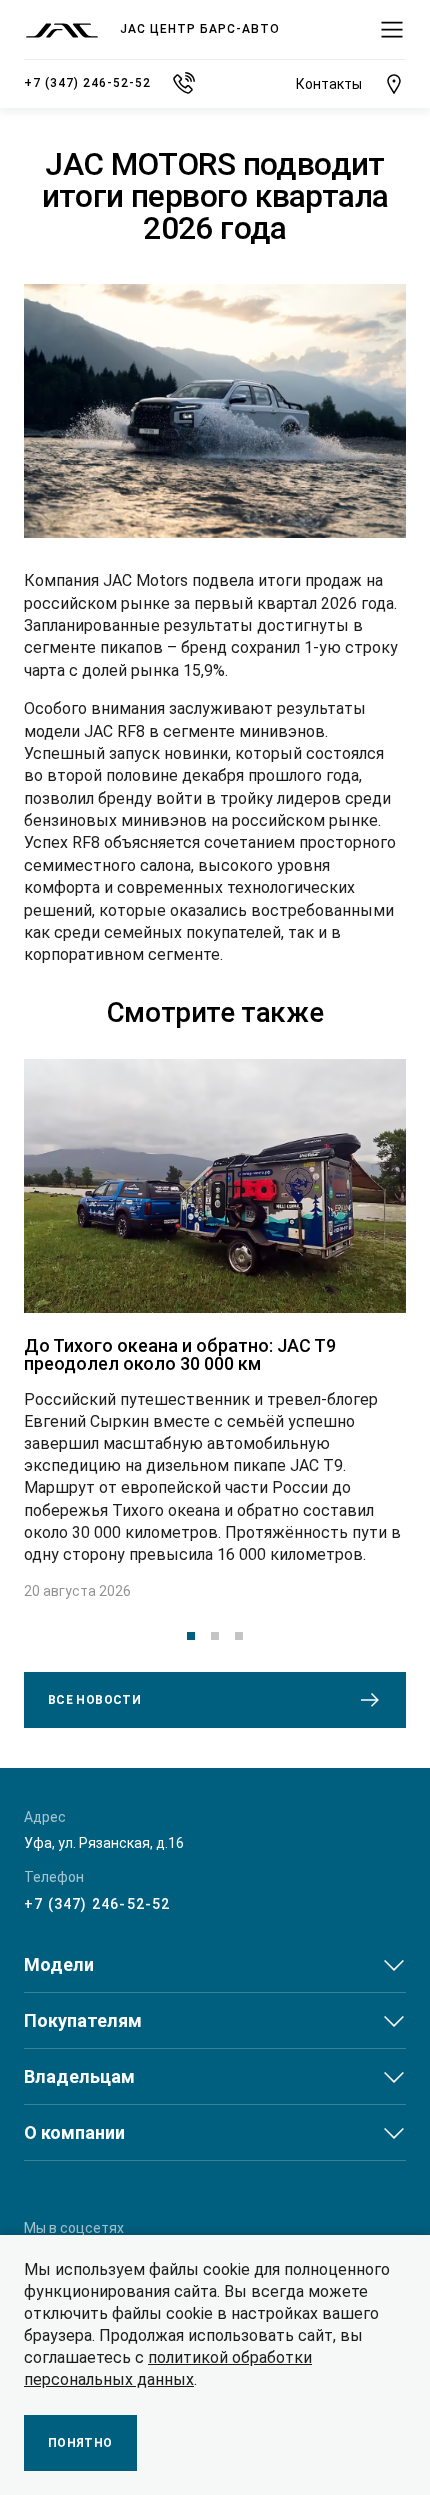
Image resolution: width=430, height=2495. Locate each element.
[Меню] (392, 30)
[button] (191, 1636)
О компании (74, 2132)
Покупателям (83, 2020)
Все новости (94, 1700)
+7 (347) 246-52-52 (97, 1904)
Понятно (80, 2443)
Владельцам (79, 2076)
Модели (59, 1964)
